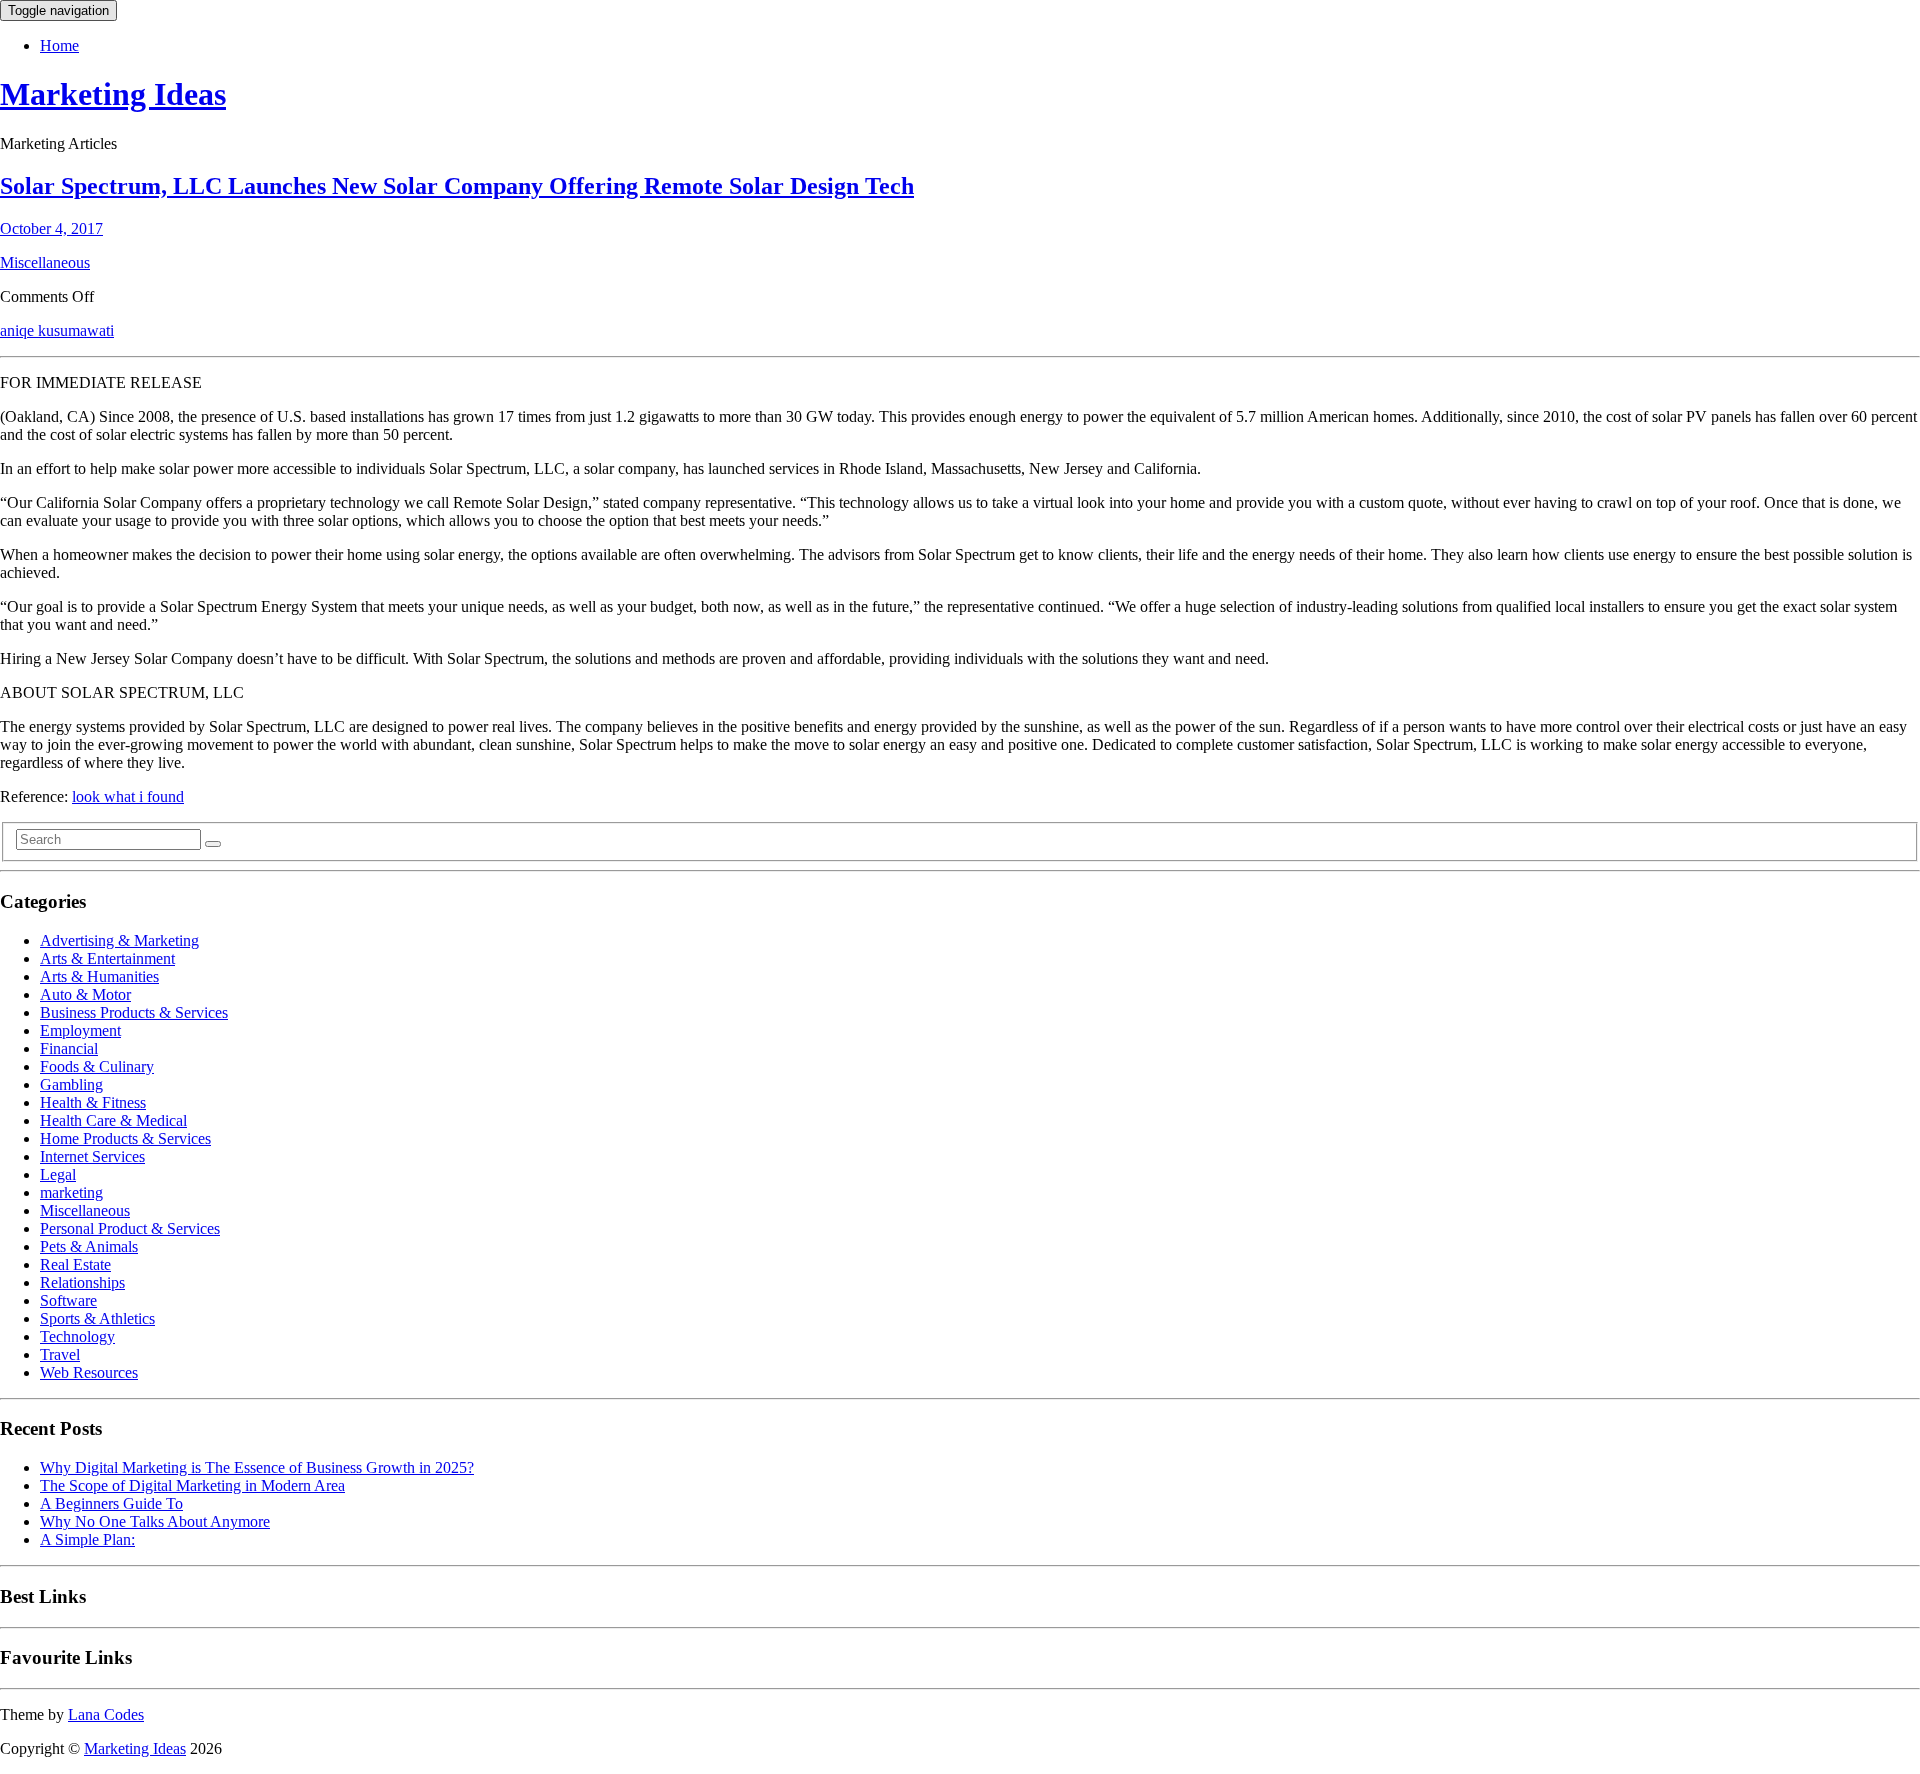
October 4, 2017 (51, 228)
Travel (60, 1354)
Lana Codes (106, 1714)
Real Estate (75, 1264)
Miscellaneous (45, 262)
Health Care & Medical (113, 1120)
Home (59, 45)
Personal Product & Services (130, 1228)
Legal (58, 1174)
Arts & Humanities (99, 976)
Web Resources (89, 1372)
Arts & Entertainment (107, 958)
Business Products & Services (134, 1012)
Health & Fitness (93, 1102)
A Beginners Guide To (111, 1503)
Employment (80, 1030)
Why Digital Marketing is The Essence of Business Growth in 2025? (257, 1467)
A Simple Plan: (87, 1539)
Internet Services (92, 1156)
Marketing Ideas (113, 94)
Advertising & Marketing (119, 940)
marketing (71, 1192)
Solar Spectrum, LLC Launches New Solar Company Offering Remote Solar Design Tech (457, 186)
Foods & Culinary (97, 1066)
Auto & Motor (85, 994)
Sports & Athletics (97, 1318)
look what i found (128, 796)
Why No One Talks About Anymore (155, 1521)
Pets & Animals (89, 1246)
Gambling (71, 1084)
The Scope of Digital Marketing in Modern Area (192, 1485)
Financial (69, 1048)
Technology (77, 1336)
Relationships (82, 1282)
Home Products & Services (125, 1138)
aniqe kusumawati (57, 330)
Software (68, 1300)
